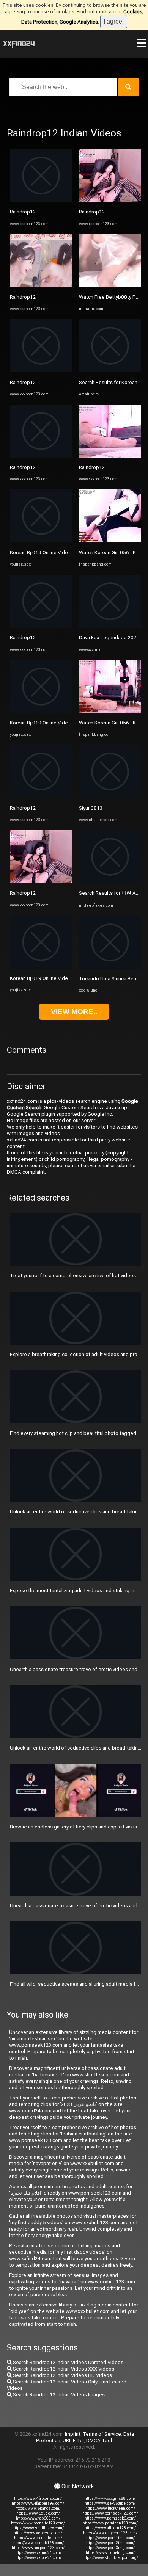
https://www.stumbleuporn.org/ (110, 2558)
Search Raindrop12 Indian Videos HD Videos (62, 2375)
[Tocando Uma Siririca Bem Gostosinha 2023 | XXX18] (110, 967)
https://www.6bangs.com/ (38, 2508)
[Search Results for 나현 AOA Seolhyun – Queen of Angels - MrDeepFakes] (110, 882)
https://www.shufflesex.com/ (38, 2528)
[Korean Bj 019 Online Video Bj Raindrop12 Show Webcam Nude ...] (41, 541)
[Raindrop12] (41, 200)
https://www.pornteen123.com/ (110, 2523)
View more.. (74, 1012)
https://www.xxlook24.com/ (38, 2558)
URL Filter (73, 2440)
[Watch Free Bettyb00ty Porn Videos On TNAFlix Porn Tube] (110, 286)
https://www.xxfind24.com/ (38, 2553)
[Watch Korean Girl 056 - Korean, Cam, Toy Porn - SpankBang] (110, 541)
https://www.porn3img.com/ (110, 2548)
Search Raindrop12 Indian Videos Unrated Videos (68, 2362)
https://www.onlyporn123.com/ (110, 2533)
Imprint (73, 2434)
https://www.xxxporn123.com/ (38, 2548)
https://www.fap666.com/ (38, 2518)
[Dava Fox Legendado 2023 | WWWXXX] (110, 626)
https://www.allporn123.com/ (110, 2528)
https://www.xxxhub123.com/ (38, 2543)
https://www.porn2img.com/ (110, 2543)
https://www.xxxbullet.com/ (38, 2538)
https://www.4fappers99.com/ (38, 2503)
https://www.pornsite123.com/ (38, 2523)
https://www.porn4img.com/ (110, 2553)
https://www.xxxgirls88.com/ (110, 2498)
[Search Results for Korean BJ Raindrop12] (110, 371)
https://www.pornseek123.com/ (110, 2513)
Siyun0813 (91, 808)
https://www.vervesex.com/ (38, 2533)
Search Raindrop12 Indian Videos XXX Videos (63, 2369)
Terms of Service (102, 2434)
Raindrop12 (23, 212)
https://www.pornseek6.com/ (110, 2518)
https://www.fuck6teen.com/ (110, 2508)
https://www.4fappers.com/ (38, 2498)
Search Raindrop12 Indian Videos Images (58, 2395)
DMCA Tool (99, 2440)
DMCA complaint (26, 1172)
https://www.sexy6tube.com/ (110, 2503)
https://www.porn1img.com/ (110, 2538)
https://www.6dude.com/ (38, 2513)
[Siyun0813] (110, 796)
